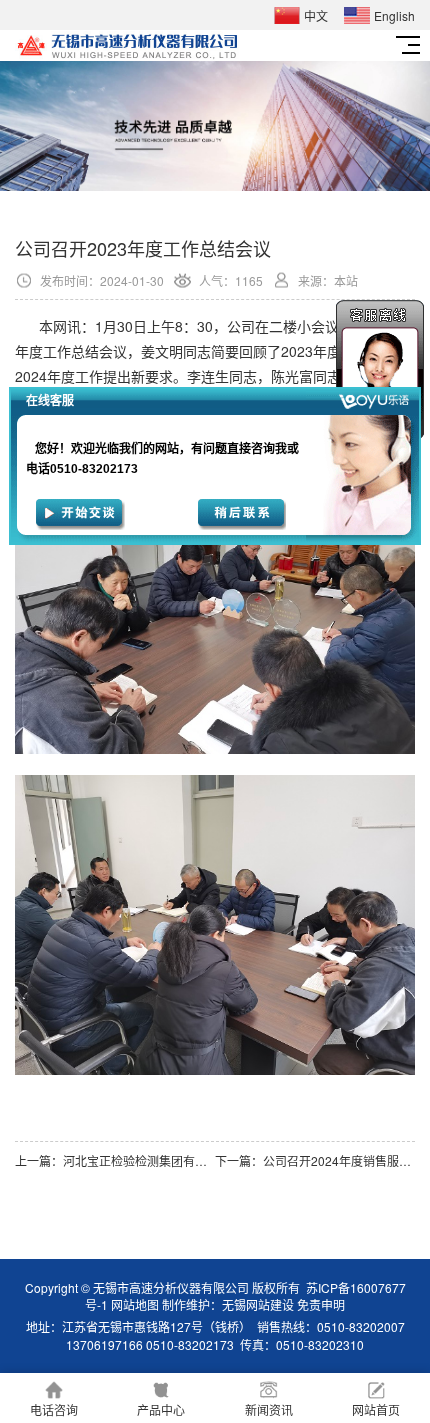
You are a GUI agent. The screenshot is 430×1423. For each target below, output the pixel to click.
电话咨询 (54, 1409)
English (394, 15)
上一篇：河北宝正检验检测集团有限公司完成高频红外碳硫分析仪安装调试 (115, 1160)
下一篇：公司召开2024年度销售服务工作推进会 (315, 1160)
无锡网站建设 (258, 1304)
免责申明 (321, 1304)
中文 (316, 15)
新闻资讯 (269, 1409)
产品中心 (161, 1409)
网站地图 (135, 1304)
